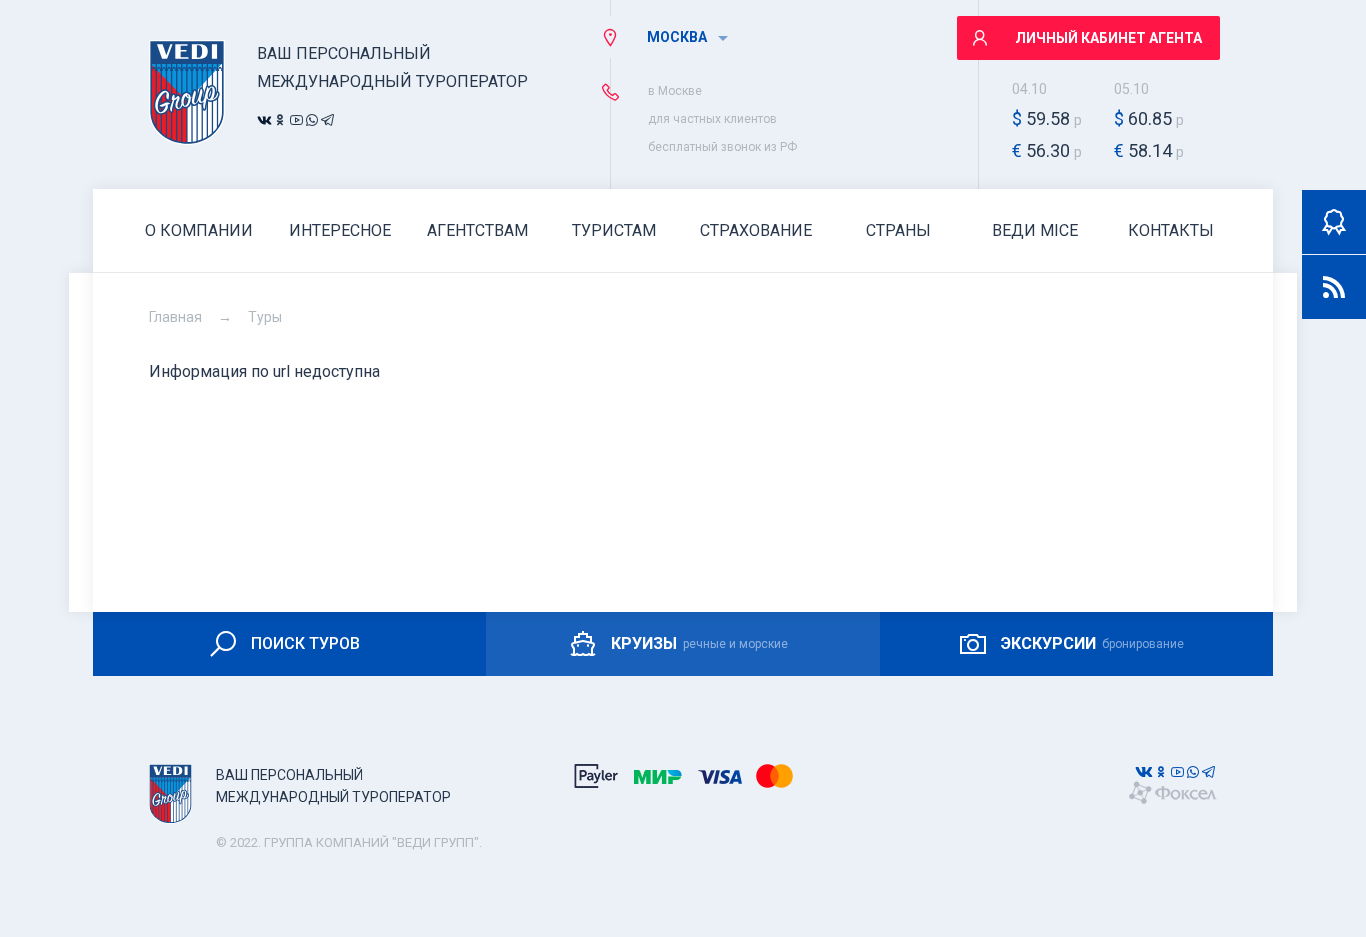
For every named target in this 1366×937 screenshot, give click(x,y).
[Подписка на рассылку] (1334, 287)
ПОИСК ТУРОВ (305, 643)
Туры (265, 317)
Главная (175, 317)
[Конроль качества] (1334, 222)
